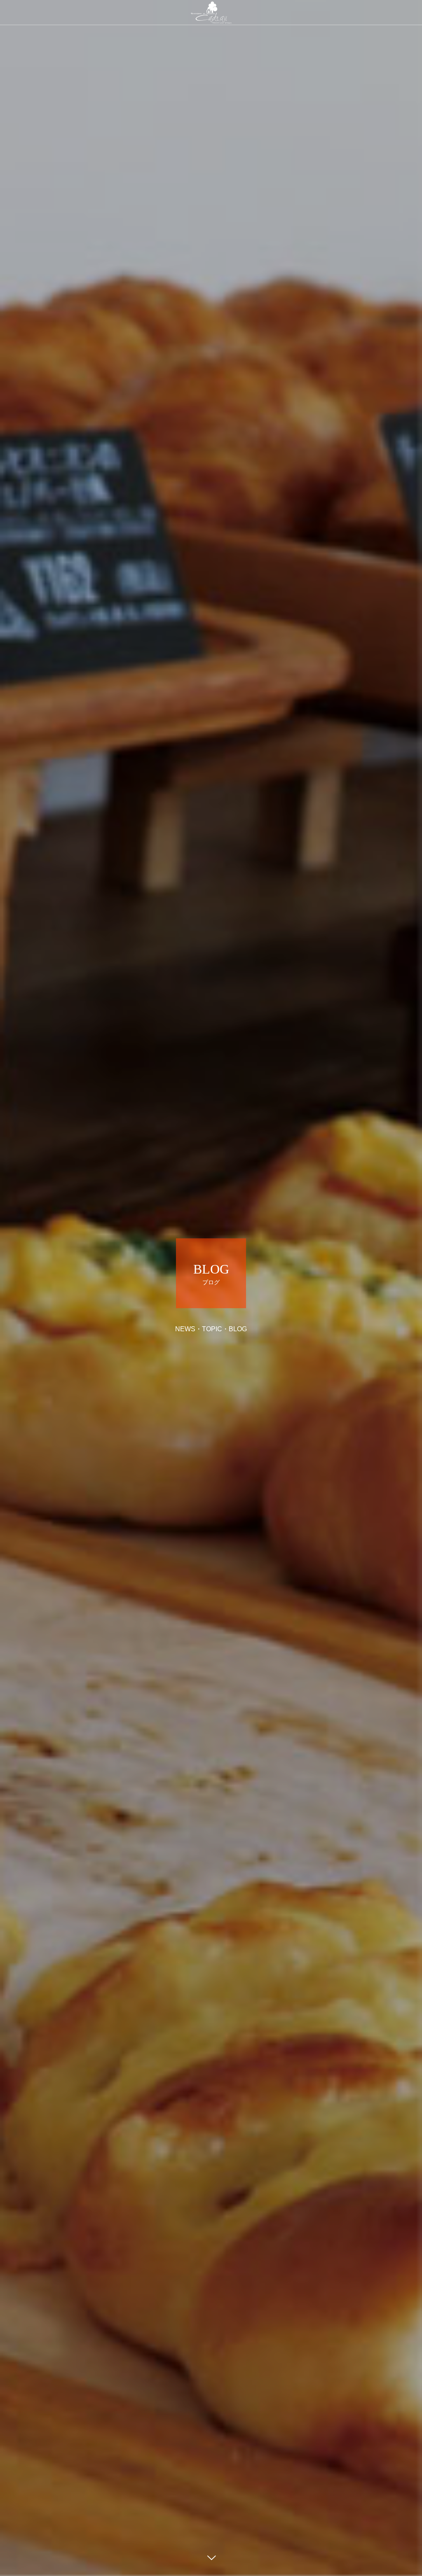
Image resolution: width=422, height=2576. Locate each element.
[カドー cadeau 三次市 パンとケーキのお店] (211, 12)
